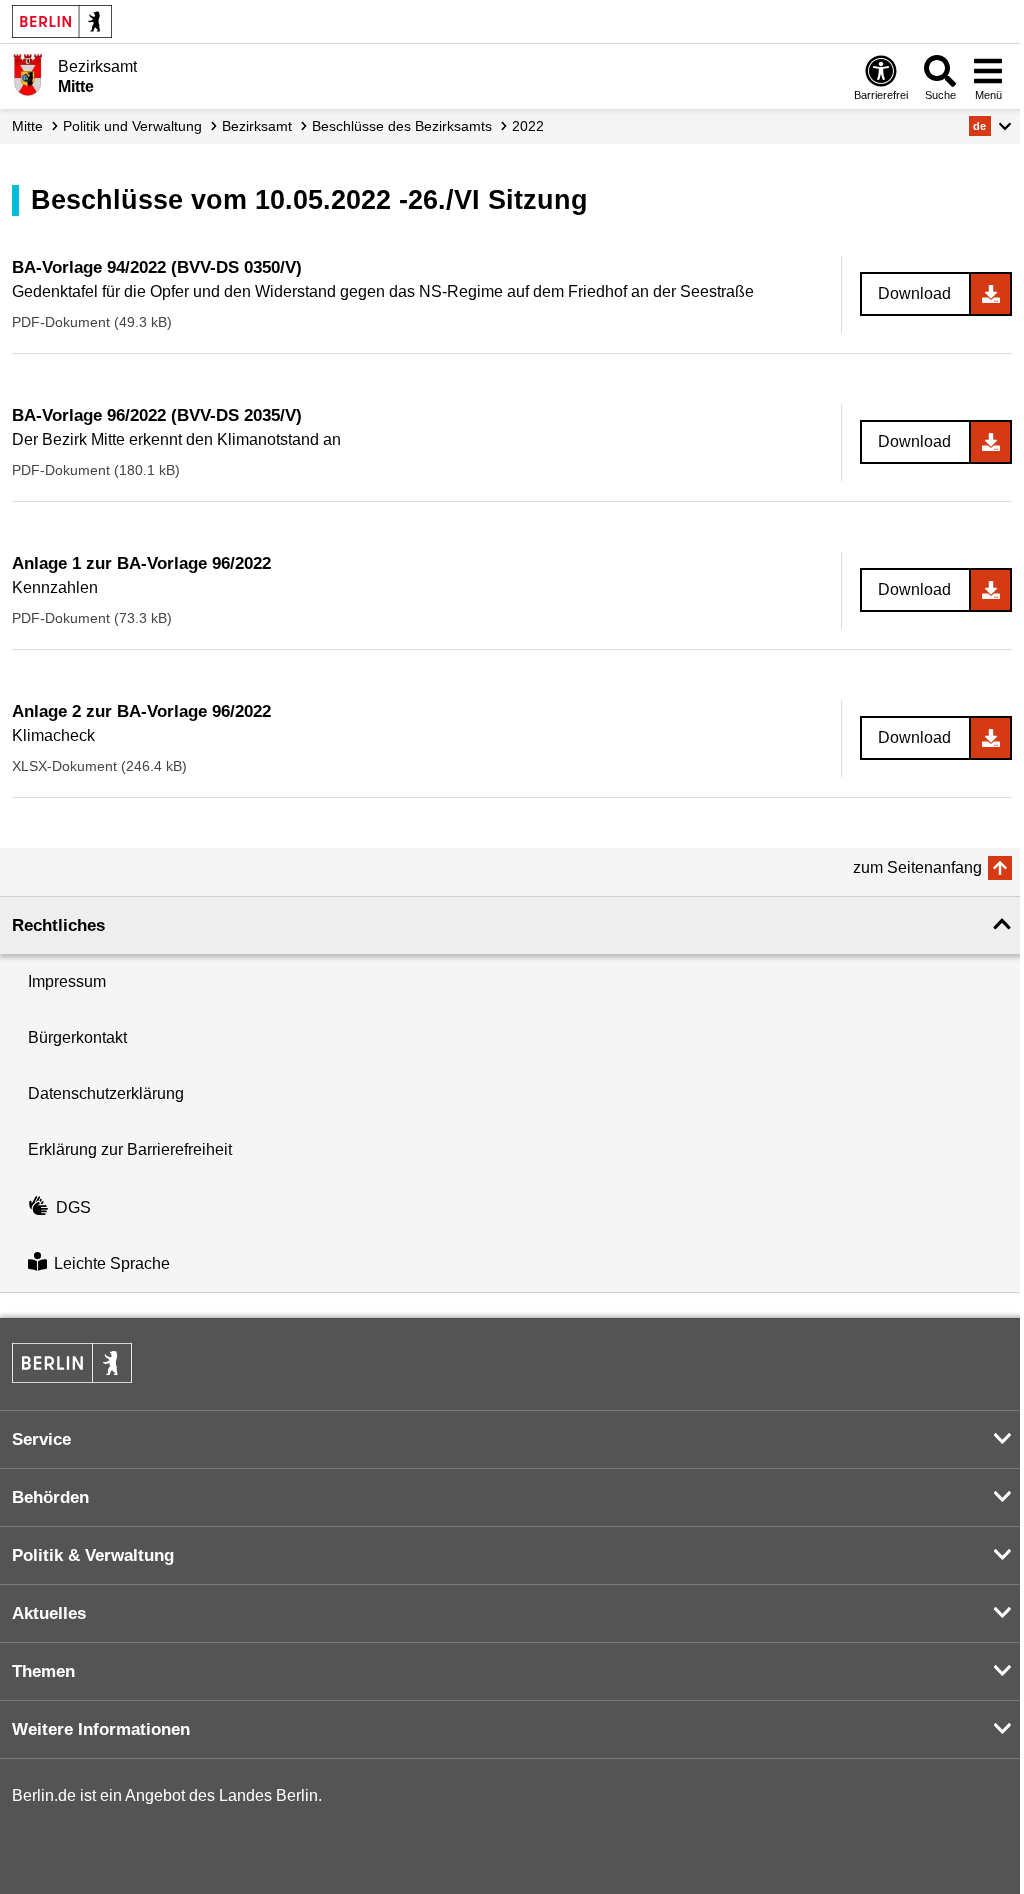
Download (914, 293)
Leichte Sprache (112, 1263)
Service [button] (41, 1439)
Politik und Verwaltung (132, 126)
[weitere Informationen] (27, 75)
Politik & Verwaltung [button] (93, 1555)
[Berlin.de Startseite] (62, 21)
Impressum (67, 981)
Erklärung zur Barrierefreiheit (130, 1149)
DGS (73, 1207)
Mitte (27, 126)
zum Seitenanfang (917, 867)
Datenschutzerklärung (106, 1093)
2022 (528, 126)
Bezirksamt (257, 126)
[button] (990, 126)
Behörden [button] (50, 1497)
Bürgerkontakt (77, 1037)
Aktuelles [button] (49, 1613)
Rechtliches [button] (58, 925)
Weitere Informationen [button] (101, 1729)
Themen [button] (43, 1671)
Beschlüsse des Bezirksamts (402, 126)
